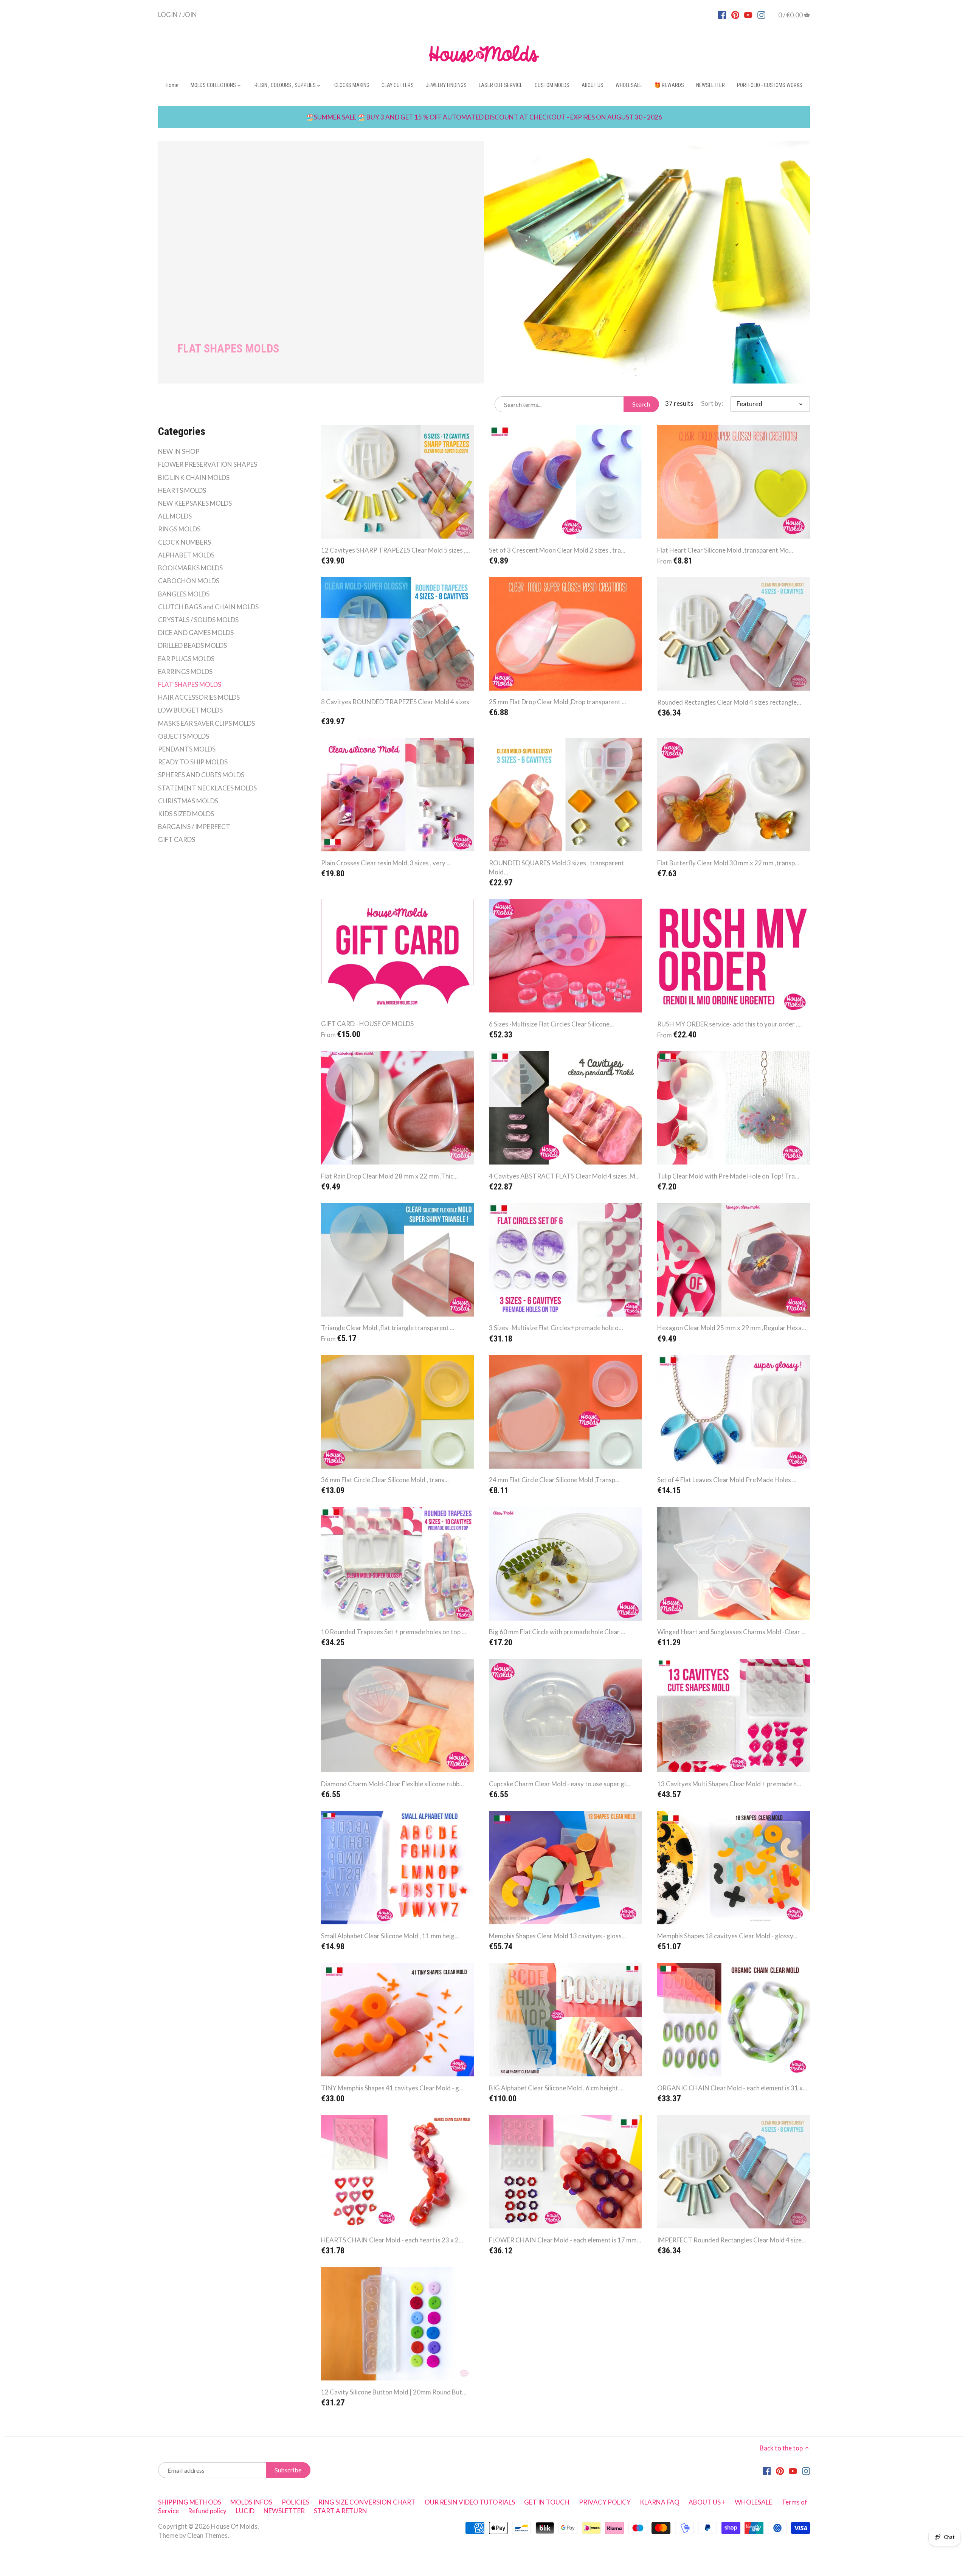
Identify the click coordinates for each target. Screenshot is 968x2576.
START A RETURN (341, 2511)
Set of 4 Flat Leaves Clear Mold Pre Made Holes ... (727, 1480)
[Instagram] (761, 14)
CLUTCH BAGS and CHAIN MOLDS (208, 607)
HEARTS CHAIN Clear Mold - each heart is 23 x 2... (392, 2240)
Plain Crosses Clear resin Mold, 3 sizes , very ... (386, 863)
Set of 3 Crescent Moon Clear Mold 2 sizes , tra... (557, 550)
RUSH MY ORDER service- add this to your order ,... (730, 1024)
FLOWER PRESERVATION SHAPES (208, 464)
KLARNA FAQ (660, 2502)
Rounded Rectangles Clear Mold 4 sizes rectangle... (729, 702)
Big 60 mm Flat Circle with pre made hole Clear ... (557, 1632)
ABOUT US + (707, 2502)
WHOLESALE (753, 2502)
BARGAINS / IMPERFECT (194, 827)
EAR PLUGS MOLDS (186, 659)
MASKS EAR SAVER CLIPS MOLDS (206, 723)
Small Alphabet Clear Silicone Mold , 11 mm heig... (390, 1936)
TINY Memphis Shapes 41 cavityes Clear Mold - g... (392, 2088)
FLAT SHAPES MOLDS (190, 684)
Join (190, 14)
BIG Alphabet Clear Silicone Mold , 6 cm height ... (556, 2088)
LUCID (246, 2511)
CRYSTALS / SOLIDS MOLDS (198, 620)
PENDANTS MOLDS (187, 749)
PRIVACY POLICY (605, 2502)
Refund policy (207, 2511)
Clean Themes (207, 2535)
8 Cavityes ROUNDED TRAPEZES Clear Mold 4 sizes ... (395, 706)
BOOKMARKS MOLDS (190, 568)
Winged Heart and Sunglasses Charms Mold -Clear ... (731, 1632)
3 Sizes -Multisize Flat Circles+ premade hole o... (556, 1328)
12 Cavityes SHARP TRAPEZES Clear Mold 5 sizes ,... (396, 550)
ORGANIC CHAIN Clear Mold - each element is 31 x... (732, 2088)
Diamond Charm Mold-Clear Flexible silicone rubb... (392, 1784)
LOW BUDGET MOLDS (190, 710)
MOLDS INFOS (251, 2502)
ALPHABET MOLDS (186, 555)
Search (641, 404)
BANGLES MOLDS (184, 594)
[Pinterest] (735, 14)
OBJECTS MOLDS (184, 736)
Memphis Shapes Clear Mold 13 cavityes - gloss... (558, 1936)
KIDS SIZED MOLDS (186, 814)
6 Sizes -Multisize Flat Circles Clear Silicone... (551, 1024)
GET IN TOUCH (547, 2502)
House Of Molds (234, 2526)
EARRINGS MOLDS (185, 672)
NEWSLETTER (284, 2511)
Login (168, 14)
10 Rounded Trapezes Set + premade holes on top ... (394, 1632)
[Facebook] (722, 14)
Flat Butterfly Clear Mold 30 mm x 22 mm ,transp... (728, 863)
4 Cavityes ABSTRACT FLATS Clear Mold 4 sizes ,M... (564, 1176)
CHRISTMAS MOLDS (188, 801)
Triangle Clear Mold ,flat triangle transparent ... (388, 1328)
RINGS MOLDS (179, 529)
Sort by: (712, 404)
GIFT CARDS (177, 839)
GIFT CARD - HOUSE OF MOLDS (367, 1024)
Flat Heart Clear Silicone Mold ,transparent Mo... (725, 550)
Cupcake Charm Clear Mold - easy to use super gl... (560, 1784)
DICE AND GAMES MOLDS (196, 633)
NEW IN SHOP (179, 451)
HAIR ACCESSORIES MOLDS (199, 697)
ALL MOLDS (175, 516)
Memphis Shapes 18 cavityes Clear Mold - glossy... (727, 1936)
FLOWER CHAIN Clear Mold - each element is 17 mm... (565, 2240)
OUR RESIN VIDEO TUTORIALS (470, 2502)
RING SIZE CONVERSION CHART (367, 2502)
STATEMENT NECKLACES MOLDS (207, 788)
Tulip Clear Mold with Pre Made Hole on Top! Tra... (728, 1176)
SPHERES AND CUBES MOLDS (201, 775)
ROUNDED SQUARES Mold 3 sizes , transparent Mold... (556, 867)
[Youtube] (748, 14)
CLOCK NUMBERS (185, 542)
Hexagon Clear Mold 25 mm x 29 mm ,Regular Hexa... (732, 1328)
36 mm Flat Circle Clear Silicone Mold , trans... (385, 1480)
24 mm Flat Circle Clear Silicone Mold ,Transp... (554, 1480)
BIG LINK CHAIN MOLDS (194, 477)
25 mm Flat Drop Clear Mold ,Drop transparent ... (558, 702)
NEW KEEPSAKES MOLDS (195, 503)
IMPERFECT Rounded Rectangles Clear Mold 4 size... (732, 2240)
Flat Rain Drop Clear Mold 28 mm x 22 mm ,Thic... (389, 1176)
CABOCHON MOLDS (189, 581)
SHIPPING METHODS (190, 2502)
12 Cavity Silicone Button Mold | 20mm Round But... (394, 2392)
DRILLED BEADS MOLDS (192, 645)
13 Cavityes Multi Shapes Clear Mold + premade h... (729, 1784)
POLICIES (296, 2502)
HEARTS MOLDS (182, 490)
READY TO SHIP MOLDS (193, 762)
